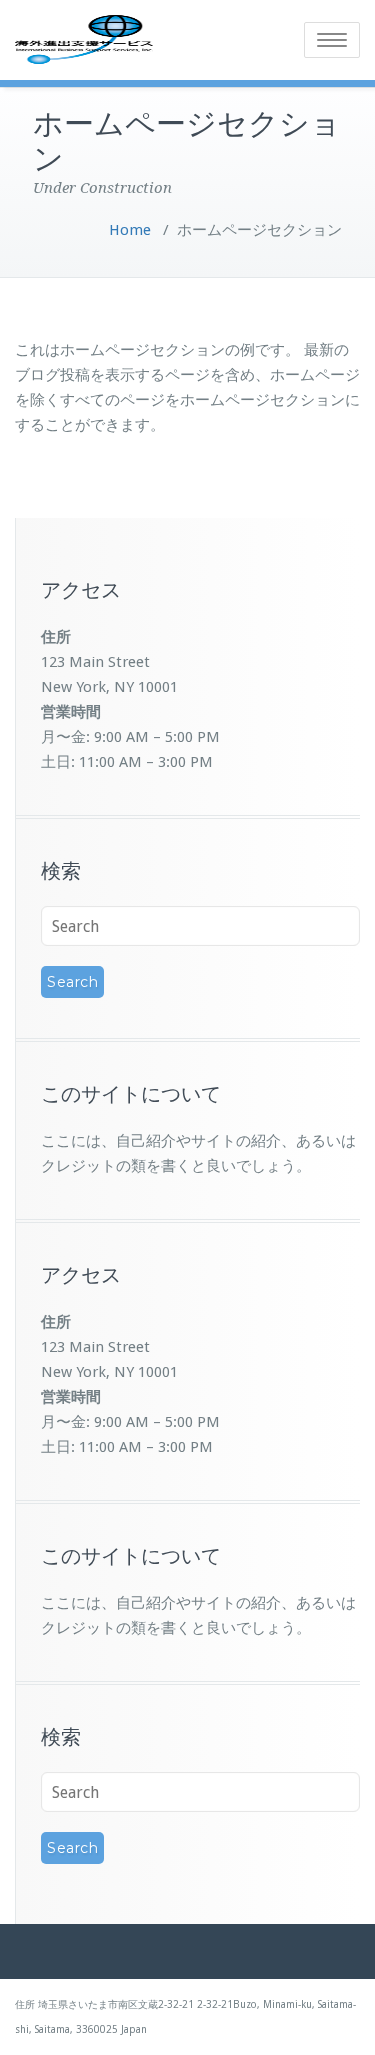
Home (130, 230)
